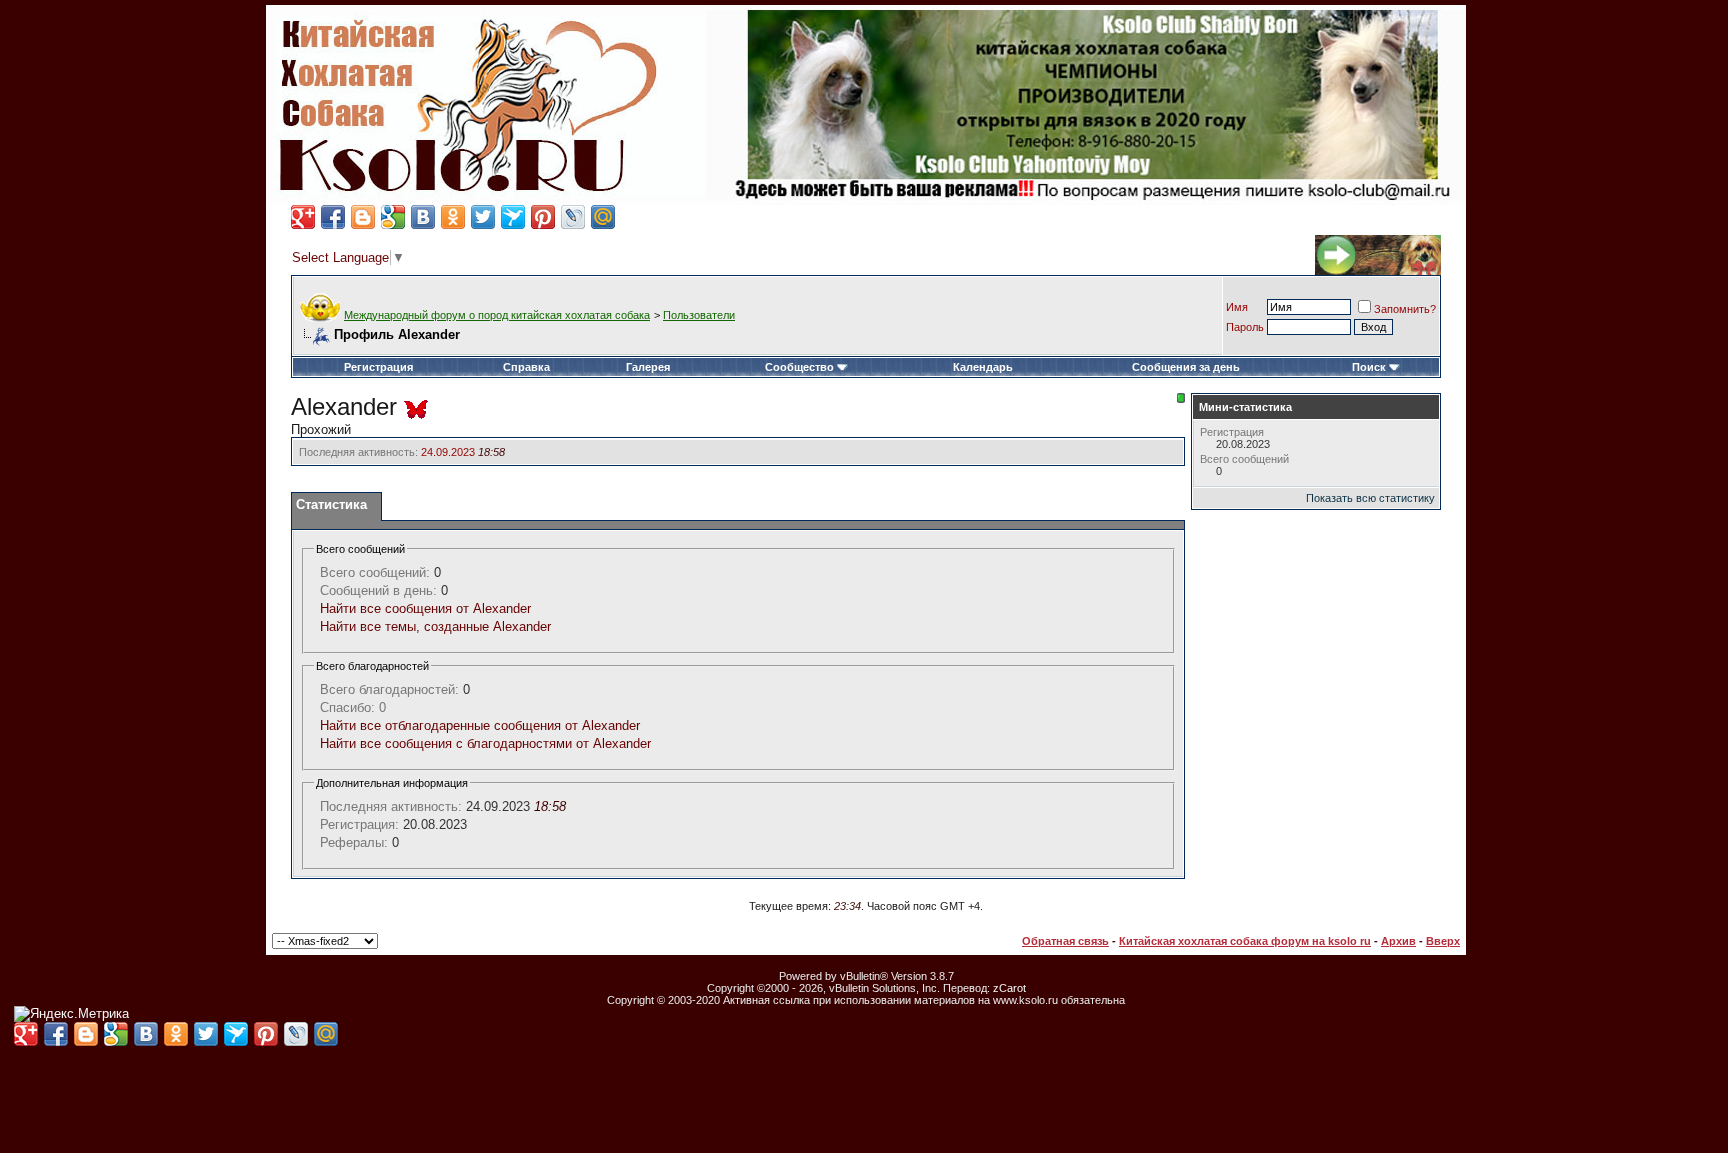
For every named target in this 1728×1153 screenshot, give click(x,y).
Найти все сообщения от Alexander (425, 608)
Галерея (648, 367)
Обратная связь (1065, 941)
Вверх (1443, 941)
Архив (1398, 941)
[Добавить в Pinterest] (543, 217)
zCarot (1009, 988)
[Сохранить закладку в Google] (393, 217)
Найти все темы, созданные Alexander (435, 626)
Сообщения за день (1186, 367)
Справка (526, 367)
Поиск (1369, 367)
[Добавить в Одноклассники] (453, 217)
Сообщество (799, 367)
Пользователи (699, 315)
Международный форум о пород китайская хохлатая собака (497, 315)
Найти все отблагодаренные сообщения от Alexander (480, 725)
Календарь (983, 367)
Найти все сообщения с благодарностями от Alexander (485, 743)
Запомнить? (1405, 309)
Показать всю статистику (1370, 498)
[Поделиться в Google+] (303, 217)
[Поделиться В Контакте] (423, 217)
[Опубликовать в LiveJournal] (573, 217)
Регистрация (378, 367)
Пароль (1245, 327)
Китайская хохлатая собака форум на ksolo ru (1245, 941)
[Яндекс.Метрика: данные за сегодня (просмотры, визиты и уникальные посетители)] (71, 1014)
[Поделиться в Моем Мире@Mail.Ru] (603, 217)
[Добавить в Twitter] (483, 217)
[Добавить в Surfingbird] (513, 217)
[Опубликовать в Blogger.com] (363, 217)
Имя (1237, 307)
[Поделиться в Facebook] (333, 217)
